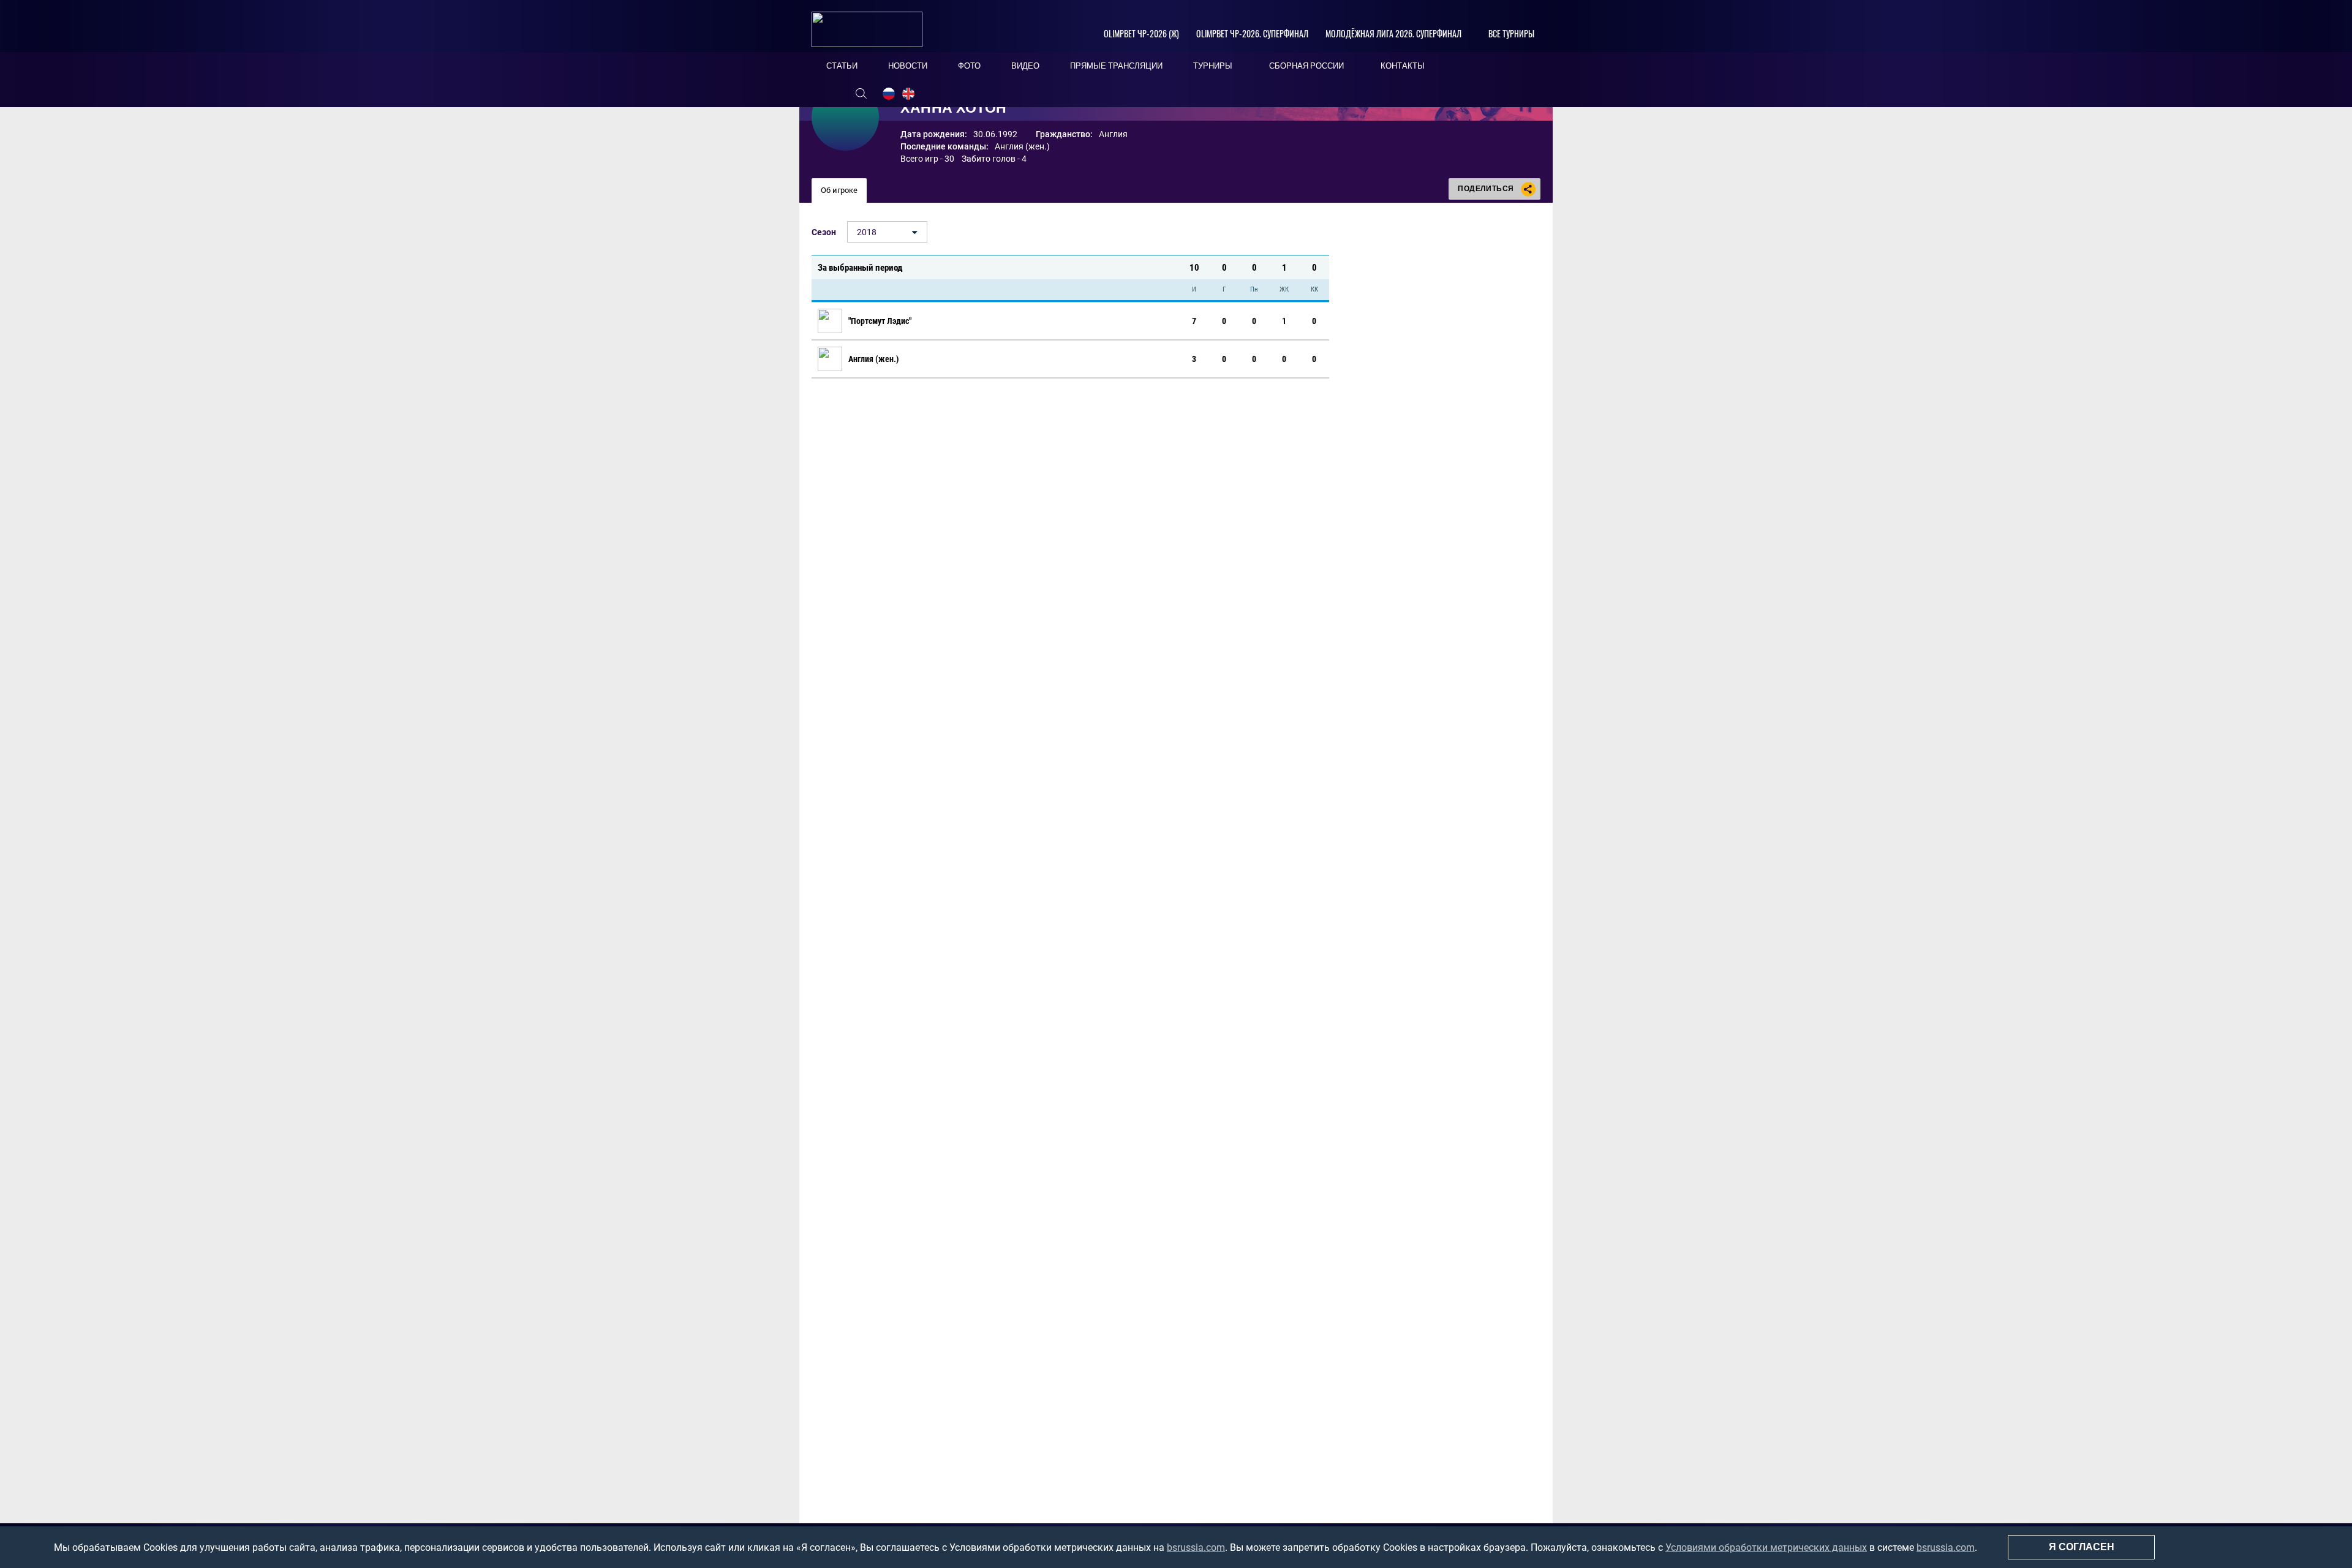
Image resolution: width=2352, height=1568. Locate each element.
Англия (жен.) (1022, 146)
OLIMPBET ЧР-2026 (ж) (1141, 33)
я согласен (2082, 1547)
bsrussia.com (1196, 1547)
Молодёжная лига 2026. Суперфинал (1393, 33)
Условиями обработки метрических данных (1766, 1547)
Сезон (824, 232)
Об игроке (839, 190)
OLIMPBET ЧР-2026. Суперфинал (1252, 33)
